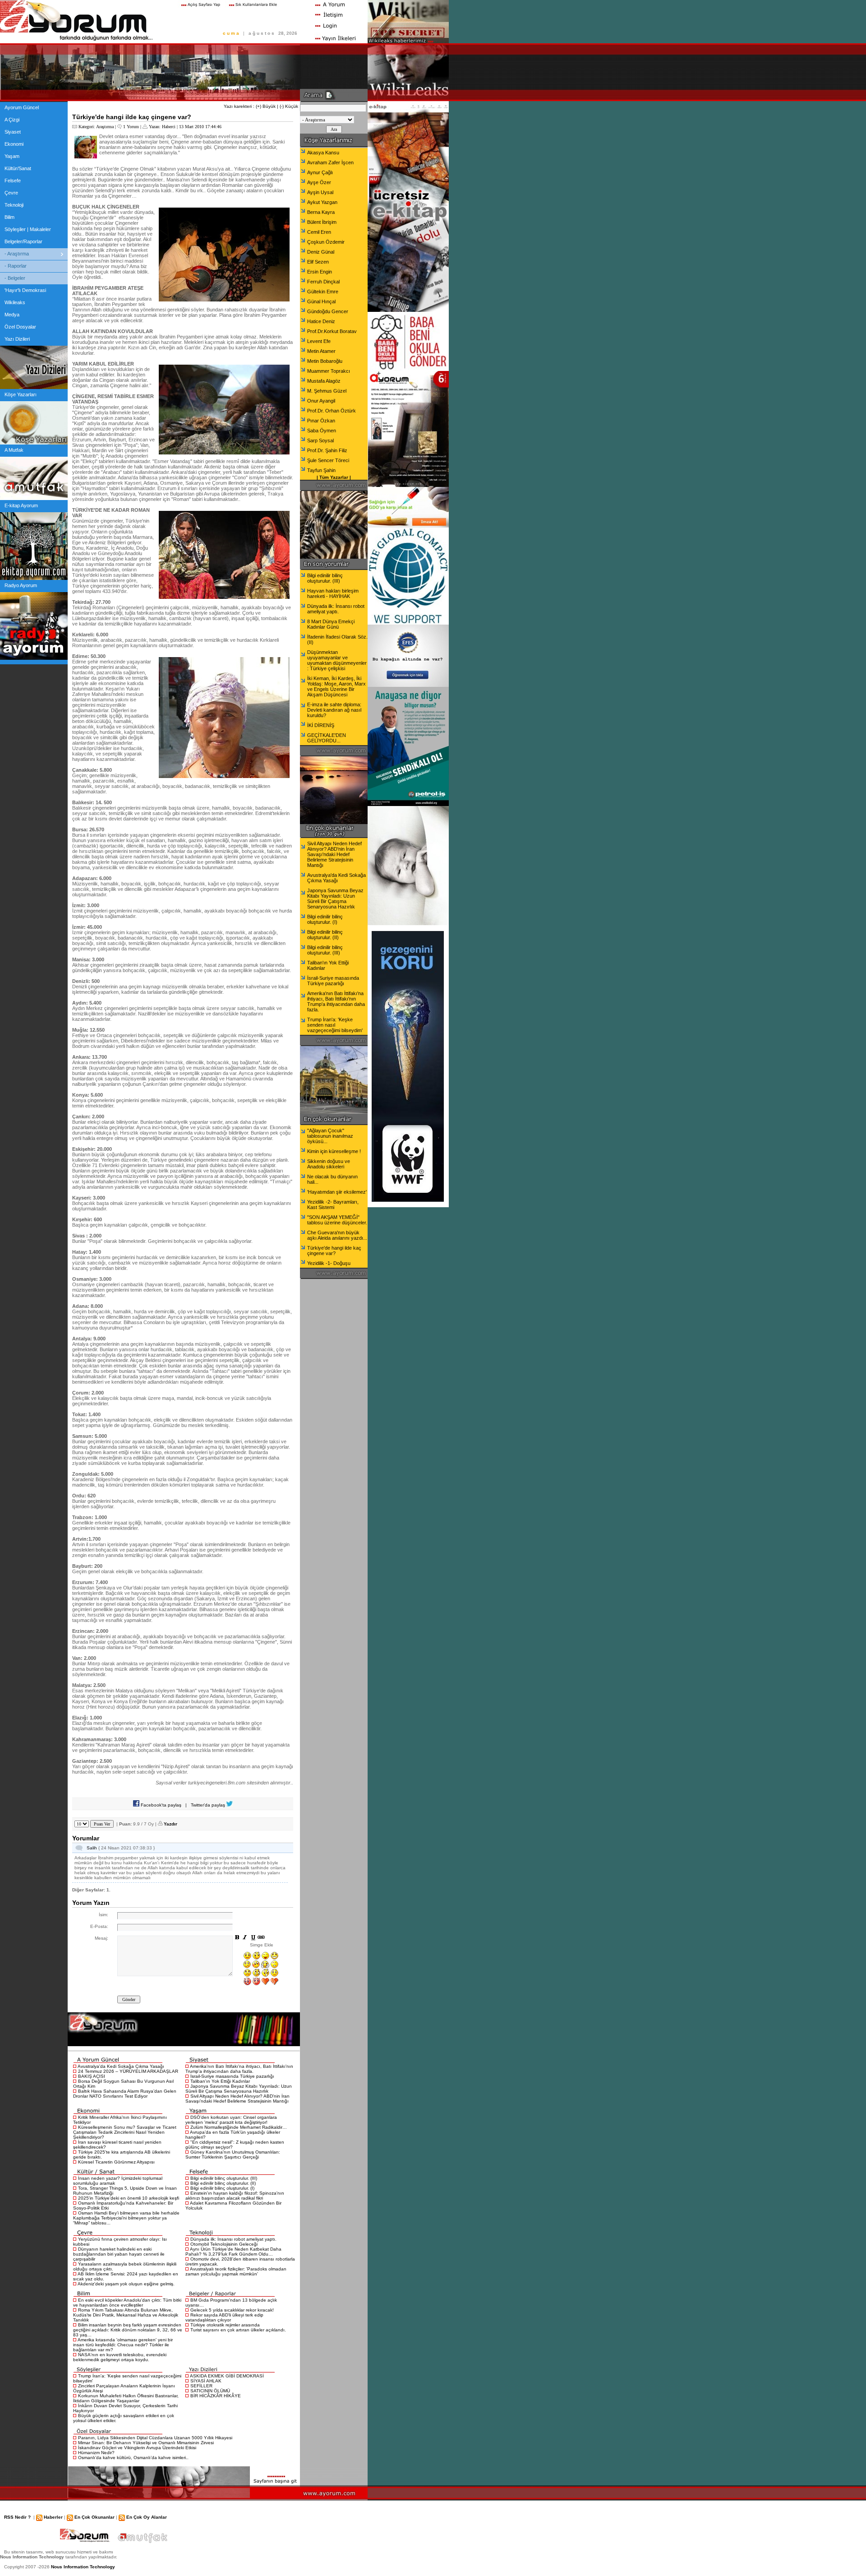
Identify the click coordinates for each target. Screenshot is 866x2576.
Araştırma (105, 127)
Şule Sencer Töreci (328, 460)
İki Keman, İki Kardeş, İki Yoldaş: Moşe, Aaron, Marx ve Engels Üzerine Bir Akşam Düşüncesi (336, 686)
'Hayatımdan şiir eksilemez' (337, 1192)
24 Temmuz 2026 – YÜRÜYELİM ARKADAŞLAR (128, 2071)
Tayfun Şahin (321, 470)
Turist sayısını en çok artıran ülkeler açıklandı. (238, 2330)
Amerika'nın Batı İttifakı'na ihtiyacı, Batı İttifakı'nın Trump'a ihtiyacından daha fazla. (239, 2069)
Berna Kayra (321, 212)
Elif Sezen (318, 262)
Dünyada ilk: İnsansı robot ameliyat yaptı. (233, 2239)
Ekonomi (14, 144)
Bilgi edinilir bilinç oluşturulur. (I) (222, 2188)
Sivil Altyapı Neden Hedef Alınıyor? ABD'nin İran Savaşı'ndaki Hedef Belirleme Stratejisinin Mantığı (237, 2099)
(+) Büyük (266, 106)
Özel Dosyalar (20, 327)
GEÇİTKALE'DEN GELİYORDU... (327, 738)
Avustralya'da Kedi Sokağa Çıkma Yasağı (121, 2066)
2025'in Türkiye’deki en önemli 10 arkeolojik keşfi (129, 2198)
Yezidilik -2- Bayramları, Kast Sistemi (333, 1205)
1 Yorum (131, 127)
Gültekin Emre (323, 292)
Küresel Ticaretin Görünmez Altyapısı (116, 2162)
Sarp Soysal (320, 440)
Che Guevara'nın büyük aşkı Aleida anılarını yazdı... (337, 1235)
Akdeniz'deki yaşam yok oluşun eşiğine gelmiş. (126, 2284)
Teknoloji (14, 205)
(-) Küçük (289, 106)
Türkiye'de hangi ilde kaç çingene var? (334, 1251)
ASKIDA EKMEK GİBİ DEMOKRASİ (227, 2376)
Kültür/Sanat (18, 168)
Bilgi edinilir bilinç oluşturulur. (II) (223, 2183)
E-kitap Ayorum (21, 505)
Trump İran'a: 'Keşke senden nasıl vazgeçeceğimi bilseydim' (335, 1025)
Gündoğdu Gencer (328, 311)
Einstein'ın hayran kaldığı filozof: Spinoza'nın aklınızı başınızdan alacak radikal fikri (235, 2196)
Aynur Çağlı (320, 172)
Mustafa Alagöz (324, 381)
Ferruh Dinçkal (323, 282)
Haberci (169, 127)
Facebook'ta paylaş (160, 1805)
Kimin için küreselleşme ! (334, 1151)
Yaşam (12, 156)
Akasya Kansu (323, 153)
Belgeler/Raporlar (23, 241)
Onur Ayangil (321, 401)
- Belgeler (15, 278)
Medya (12, 315)
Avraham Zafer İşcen (330, 162)
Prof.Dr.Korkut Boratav (332, 331)
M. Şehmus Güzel (327, 391)
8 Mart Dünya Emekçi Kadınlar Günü (331, 624)
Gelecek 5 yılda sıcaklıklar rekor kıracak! (232, 2310)
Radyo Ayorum (21, 585)
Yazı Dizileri (17, 339)
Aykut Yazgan (322, 202)
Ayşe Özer (319, 182)
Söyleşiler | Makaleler (28, 229)
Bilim (9, 217)
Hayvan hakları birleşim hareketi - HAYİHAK (333, 593)
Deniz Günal (321, 252)
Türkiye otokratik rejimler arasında (225, 2325)
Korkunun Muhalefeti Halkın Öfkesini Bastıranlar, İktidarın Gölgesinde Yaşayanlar (126, 2398)
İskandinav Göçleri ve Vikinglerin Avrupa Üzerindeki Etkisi (137, 2448)
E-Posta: (99, 1926)
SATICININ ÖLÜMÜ (210, 2391)
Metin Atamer (321, 351)
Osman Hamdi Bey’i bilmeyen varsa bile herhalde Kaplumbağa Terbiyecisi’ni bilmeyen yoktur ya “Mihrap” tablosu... (126, 2218)
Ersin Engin (320, 272)
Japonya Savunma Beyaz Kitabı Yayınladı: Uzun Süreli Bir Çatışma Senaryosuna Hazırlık (239, 2089)
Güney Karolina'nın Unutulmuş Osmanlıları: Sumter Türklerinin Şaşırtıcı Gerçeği (233, 2154)
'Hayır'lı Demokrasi (25, 290)
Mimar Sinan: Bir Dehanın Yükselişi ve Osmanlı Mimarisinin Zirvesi (146, 2443)
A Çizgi (12, 120)
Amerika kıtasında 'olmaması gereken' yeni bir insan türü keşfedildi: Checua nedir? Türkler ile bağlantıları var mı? (123, 2345)
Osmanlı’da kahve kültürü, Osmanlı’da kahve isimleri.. (133, 2458)
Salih (92, 1848)
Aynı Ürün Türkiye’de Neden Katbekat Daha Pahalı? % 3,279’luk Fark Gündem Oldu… (233, 2252)
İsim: (104, 1915)
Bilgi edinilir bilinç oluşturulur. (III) (224, 2178)
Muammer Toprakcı (329, 371)
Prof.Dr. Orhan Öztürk (332, 411)
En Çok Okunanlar (94, 2517)
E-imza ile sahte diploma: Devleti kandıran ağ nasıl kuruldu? (334, 710)
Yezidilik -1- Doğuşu (329, 1263)
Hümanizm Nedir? (96, 2453)
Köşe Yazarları (21, 394)
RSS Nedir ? (17, 2517)
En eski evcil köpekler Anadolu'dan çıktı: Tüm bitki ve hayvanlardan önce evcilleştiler (127, 2303)
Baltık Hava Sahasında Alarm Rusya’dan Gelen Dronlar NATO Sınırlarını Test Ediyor (125, 2094)
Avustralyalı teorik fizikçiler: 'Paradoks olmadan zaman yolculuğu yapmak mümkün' (236, 2271)
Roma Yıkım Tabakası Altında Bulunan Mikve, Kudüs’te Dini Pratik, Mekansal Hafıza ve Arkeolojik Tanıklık (126, 2315)
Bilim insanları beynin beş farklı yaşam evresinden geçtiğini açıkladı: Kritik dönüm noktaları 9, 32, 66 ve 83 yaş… (128, 2330)
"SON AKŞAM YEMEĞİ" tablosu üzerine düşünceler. (337, 1220)
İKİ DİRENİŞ (321, 725)
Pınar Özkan (321, 421)
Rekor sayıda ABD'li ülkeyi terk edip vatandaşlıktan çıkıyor (224, 2317)
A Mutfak (14, 450)
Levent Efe (319, 341)
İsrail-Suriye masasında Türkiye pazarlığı (232, 2076)
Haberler (53, 2517)
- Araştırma (17, 254)
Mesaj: (101, 1938)
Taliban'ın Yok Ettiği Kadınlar (220, 2081)
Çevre (11, 193)
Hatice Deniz (321, 321)
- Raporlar (16, 266)
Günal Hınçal (321, 301)
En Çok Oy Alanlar (147, 2517)
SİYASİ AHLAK (206, 2381)
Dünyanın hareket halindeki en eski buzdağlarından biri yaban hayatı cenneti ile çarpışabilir (119, 2254)
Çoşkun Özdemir (326, 242)
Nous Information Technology (83, 2567)
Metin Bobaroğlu (325, 361)
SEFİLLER (201, 2386)
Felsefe (13, 181)
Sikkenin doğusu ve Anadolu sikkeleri (329, 1164)
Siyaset (13, 132)
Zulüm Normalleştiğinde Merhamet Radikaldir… (239, 2127)
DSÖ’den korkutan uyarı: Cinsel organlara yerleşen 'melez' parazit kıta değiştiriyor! (231, 2120)
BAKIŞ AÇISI (92, 2076)
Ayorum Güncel (22, 107)
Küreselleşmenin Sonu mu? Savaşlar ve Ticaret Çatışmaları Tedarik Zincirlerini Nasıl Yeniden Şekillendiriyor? (125, 2132)
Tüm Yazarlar (334, 477)
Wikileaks (15, 302)
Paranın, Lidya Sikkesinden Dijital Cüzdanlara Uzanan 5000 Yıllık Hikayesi (155, 2438)
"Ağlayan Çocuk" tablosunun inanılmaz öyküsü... (330, 1136)
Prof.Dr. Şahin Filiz (327, 450)
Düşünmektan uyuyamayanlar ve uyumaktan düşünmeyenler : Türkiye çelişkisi (337, 660)
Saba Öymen (322, 431)
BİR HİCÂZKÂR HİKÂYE (216, 2396)
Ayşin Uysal (320, 192)
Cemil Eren (319, 232)
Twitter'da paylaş (209, 1805)
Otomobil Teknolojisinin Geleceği (224, 2244)
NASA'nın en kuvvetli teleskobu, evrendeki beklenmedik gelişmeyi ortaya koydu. (120, 2357)
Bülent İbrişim (322, 222)
